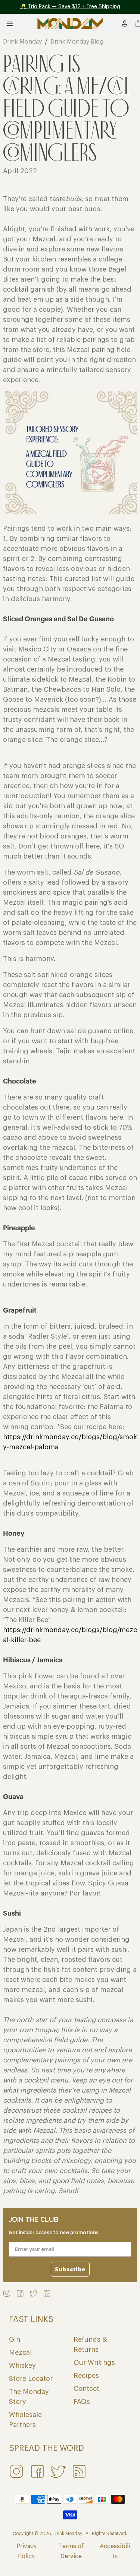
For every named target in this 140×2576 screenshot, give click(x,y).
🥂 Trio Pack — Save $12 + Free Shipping (70, 7)
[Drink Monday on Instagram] (7, 2293)
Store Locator (31, 2379)
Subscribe (70, 2269)
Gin (15, 2339)
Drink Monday (22, 42)
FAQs (82, 2402)
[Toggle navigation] (11, 24)
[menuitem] (125, 23)
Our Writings (94, 2363)
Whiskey (22, 2366)
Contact (86, 2389)
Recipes (86, 2376)
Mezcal (20, 2353)
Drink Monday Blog (77, 42)
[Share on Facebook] (20, 2293)
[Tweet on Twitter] (34, 2293)
